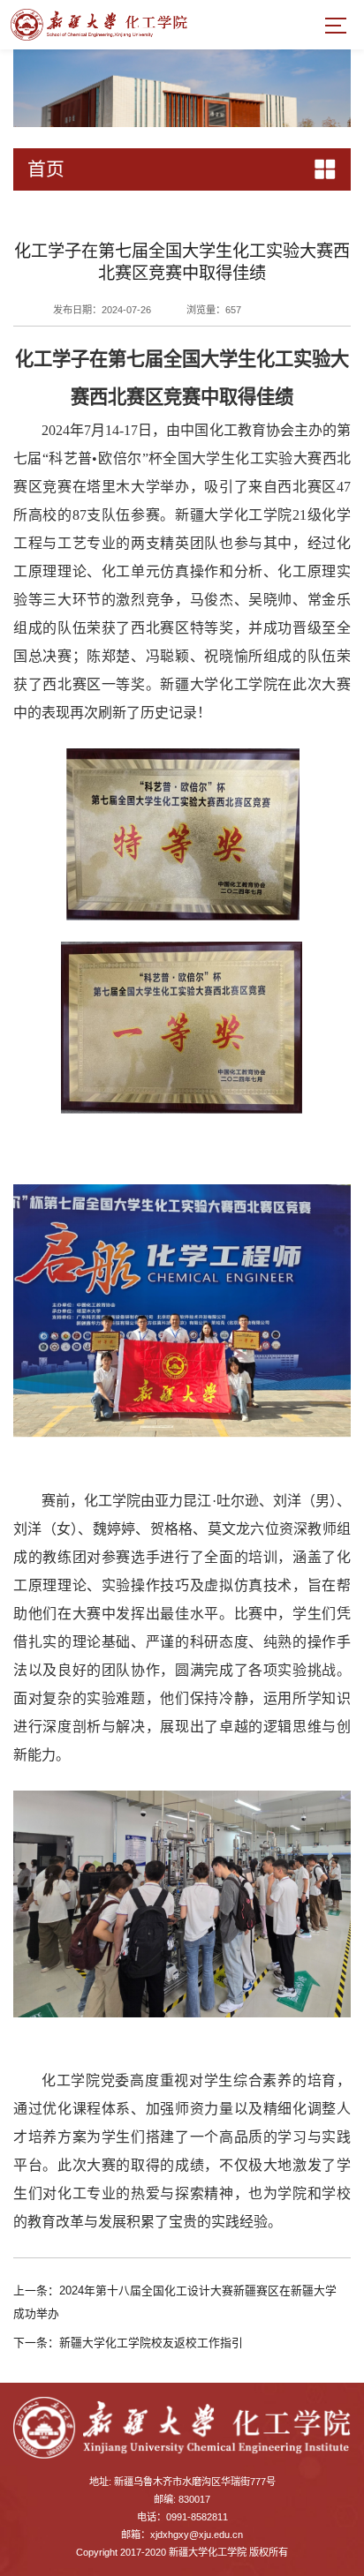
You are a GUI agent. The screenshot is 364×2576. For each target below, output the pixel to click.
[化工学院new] (99, 24)
